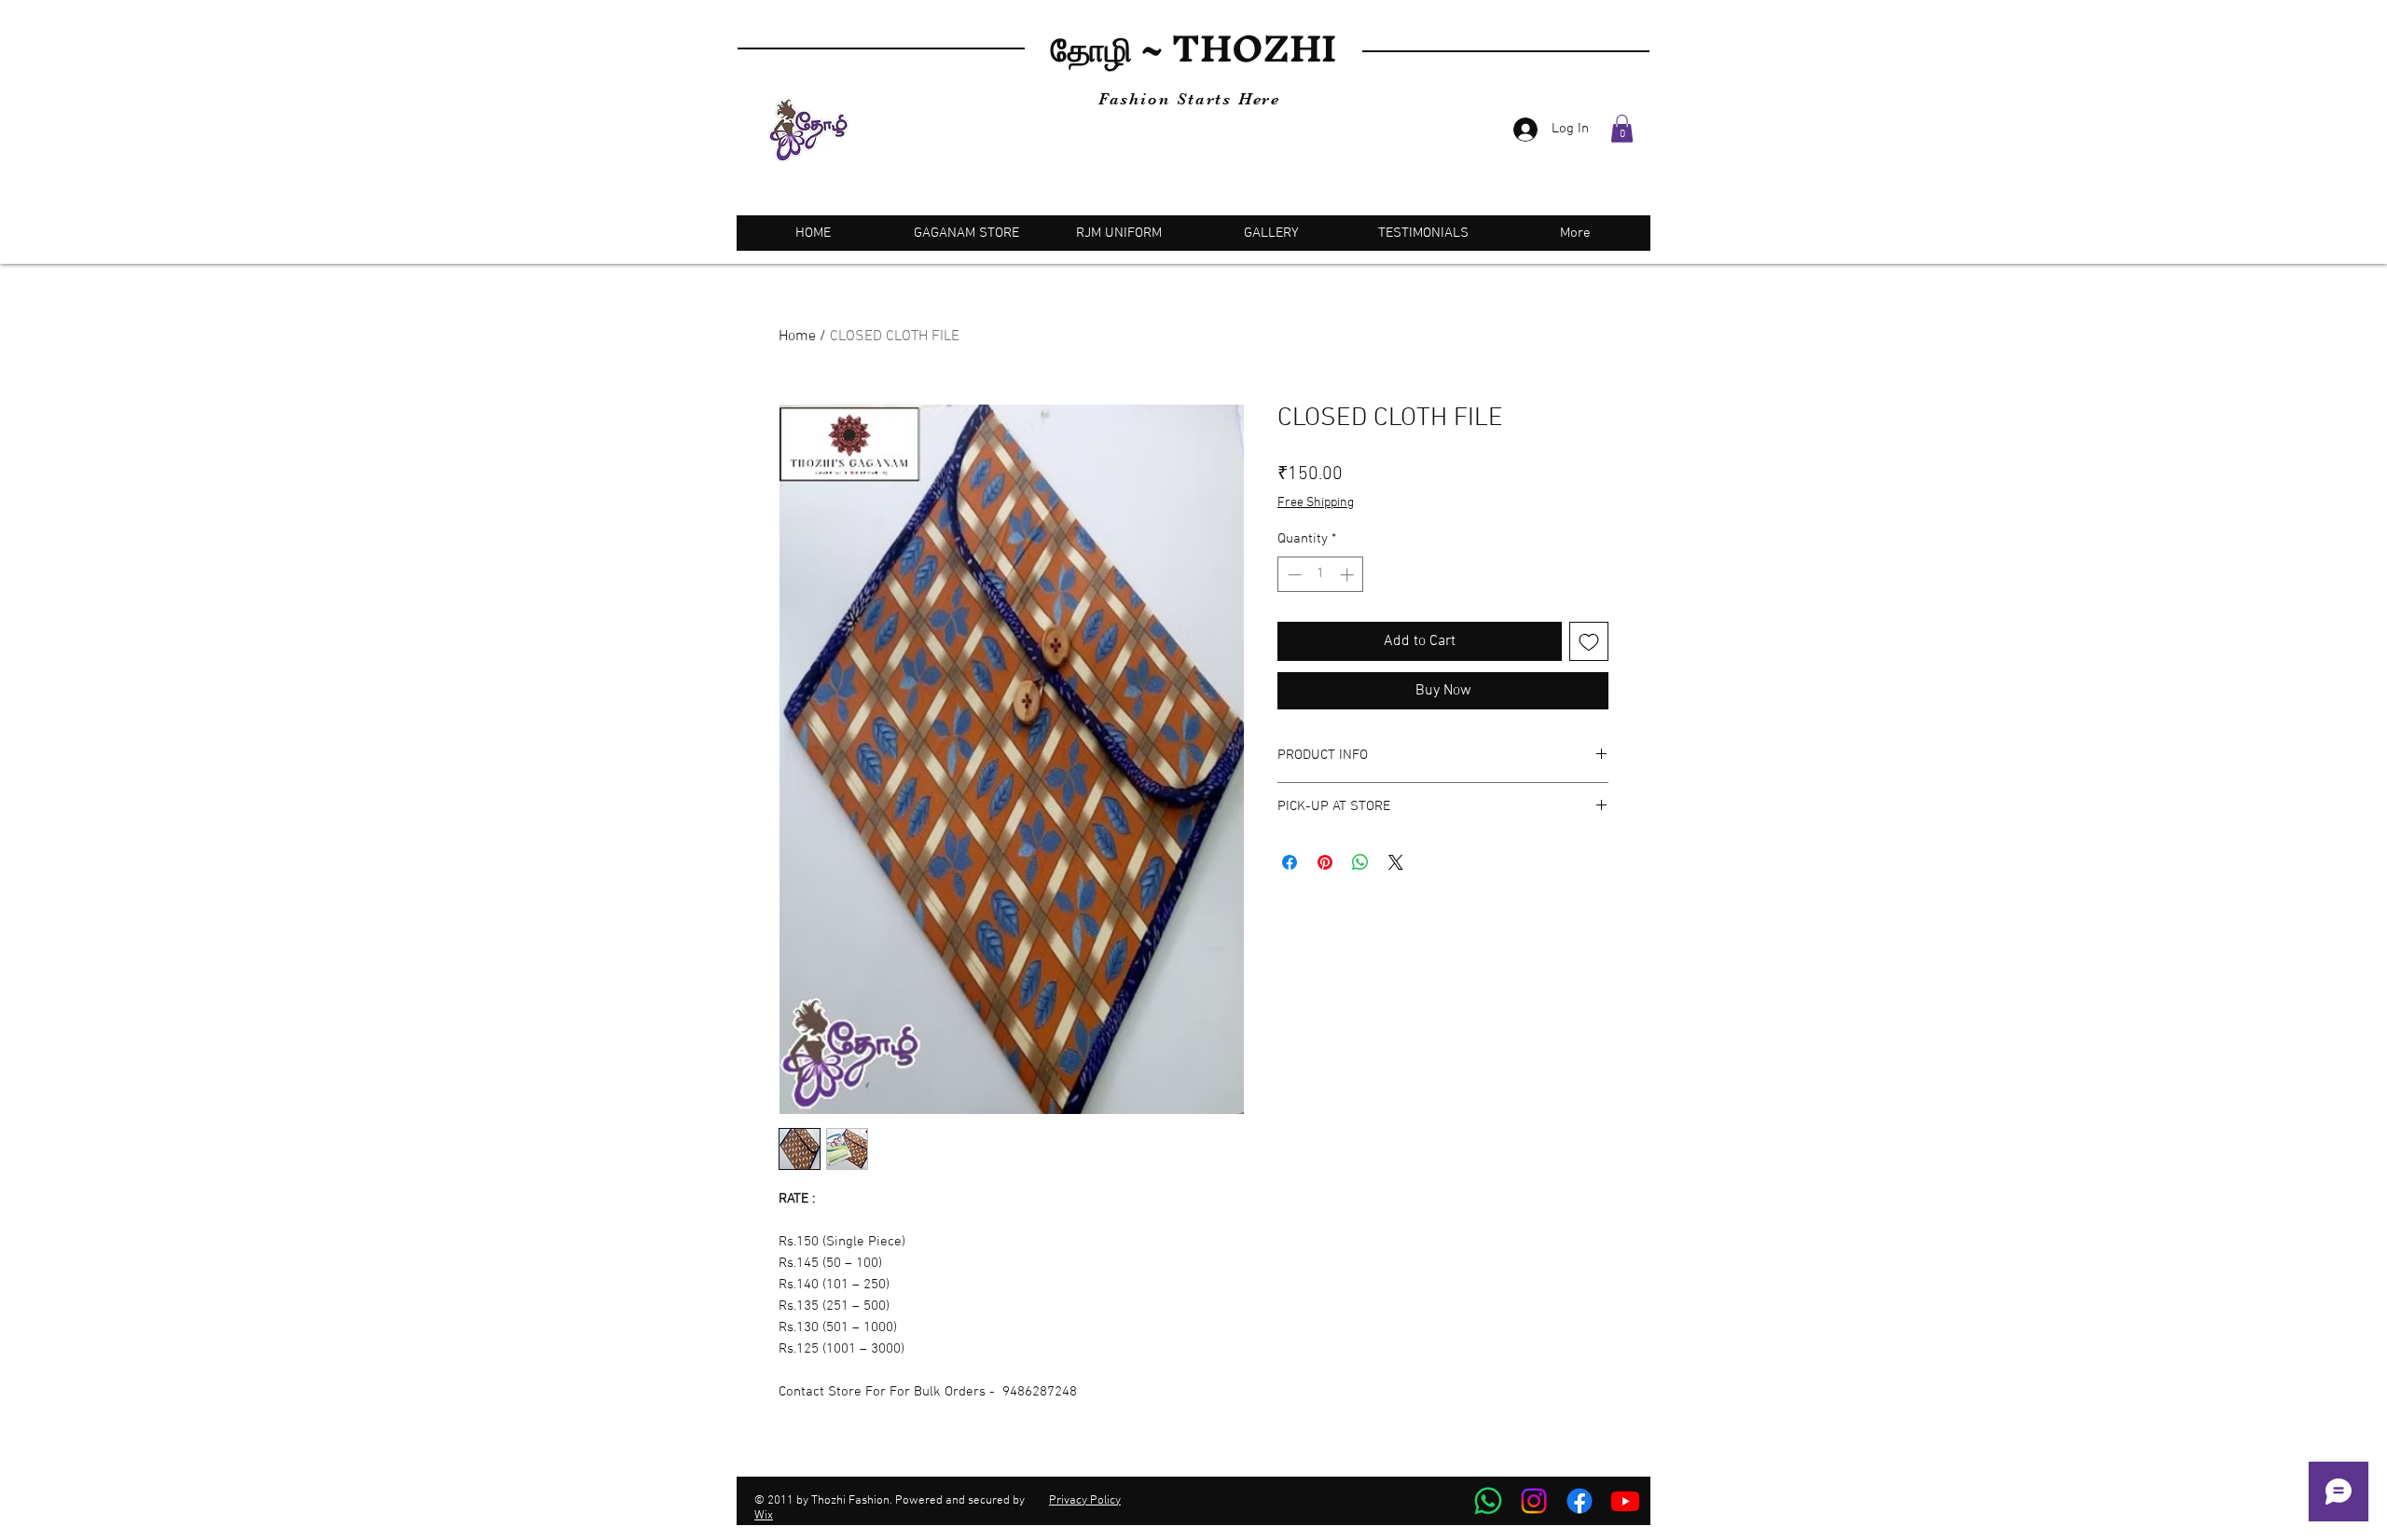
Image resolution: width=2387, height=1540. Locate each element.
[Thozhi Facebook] (1580, 1501)
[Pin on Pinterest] (1325, 862)
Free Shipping (1316, 503)
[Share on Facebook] (1290, 862)
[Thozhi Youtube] (1625, 1501)
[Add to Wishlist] (1589, 641)
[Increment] (1349, 575)
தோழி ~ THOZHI (1193, 48)
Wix (764, 1516)
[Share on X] (1396, 862)
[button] (1622, 129)
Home (797, 337)
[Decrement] (1293, 575)
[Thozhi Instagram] (1534, 1501)
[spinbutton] (1321, 575)
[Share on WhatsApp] (1360, 862)
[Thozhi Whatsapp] (1488, 1501)
